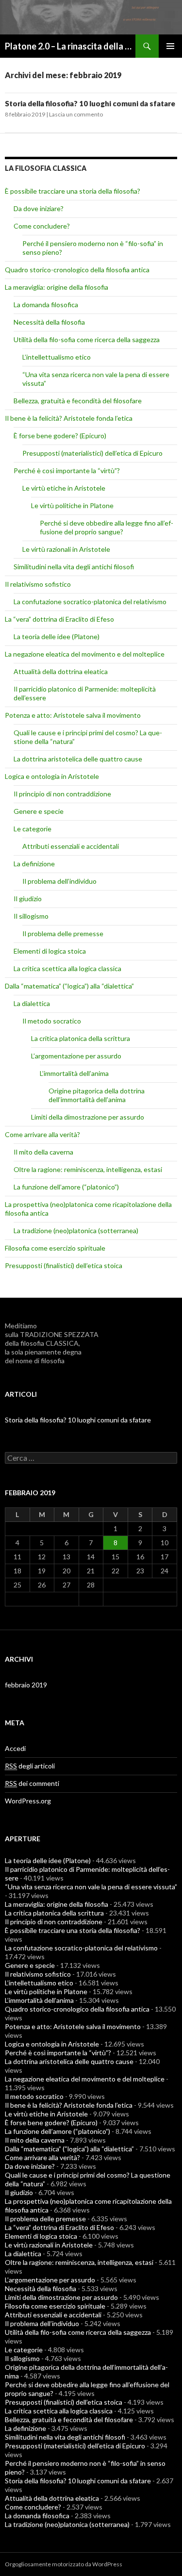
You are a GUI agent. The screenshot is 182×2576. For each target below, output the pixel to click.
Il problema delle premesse (63, 933)
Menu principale (170, 46)
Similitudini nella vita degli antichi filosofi (74, 567)
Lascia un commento (76, 114)
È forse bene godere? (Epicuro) (60, 436)
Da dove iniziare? (39, 208)
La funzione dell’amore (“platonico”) (66, 1187)
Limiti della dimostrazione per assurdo (88, 1117)
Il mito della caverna (43, 1152)
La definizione (34, 864)
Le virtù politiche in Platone (72, 505)
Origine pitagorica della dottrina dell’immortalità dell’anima (97, 1095)
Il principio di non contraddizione (62, 794)
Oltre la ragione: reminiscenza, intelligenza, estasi (88, 1169)
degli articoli (30, 1766)
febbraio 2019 (26, 1685)
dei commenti (32, 1783)
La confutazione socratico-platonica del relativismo (90, 602)
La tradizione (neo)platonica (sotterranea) (76, 1230)
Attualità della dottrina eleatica (61, 671)
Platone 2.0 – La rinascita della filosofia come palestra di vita (70, 46)
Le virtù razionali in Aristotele (66, 549)
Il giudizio (28, 899)
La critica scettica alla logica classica (67, 968)
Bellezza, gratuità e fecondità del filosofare (78, 401)
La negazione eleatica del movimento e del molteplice (85, 654)
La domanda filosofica (46, 305)
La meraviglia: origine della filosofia (57, 287)
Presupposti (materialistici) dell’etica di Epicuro (92, 453)
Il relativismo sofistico (38, 584)
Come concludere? (42, 226)
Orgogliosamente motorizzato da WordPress (64, 2564)
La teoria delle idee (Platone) (57, 636)
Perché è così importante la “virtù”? (67, 471)
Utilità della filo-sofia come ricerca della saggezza (87, 339)
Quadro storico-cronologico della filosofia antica (77, 270)
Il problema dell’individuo (59, 881)
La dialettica (32, 1003)
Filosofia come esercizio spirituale (55, 1248)
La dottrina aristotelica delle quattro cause (78, 759)
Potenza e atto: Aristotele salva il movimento (73, 715)
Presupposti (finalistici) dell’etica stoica (64, 1265)
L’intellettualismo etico (57, 357)
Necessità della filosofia (49, 322)
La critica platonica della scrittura (81, 1038)
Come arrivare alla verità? (42, 1134)
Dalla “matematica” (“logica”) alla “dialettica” (69, 986)
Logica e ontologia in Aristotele (52, 776)
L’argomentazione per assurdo (76, 1056)
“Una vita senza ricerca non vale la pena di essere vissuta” (91, 1887)
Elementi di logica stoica (50, 951)
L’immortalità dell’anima (74, 1073)
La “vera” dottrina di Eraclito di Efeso (59, 619)
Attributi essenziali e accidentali (71, 846)
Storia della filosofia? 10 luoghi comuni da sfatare (90, 103)
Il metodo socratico (52, 1021)
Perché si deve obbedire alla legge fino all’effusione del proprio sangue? (107, 527)
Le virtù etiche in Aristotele (64, 488)
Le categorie (33, 829)
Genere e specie (39, 811)
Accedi (15, 1748)
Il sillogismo (31, 916)
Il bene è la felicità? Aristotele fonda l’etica (69, 418)
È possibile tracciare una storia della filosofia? (73, 191)
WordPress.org (28, 1801)
